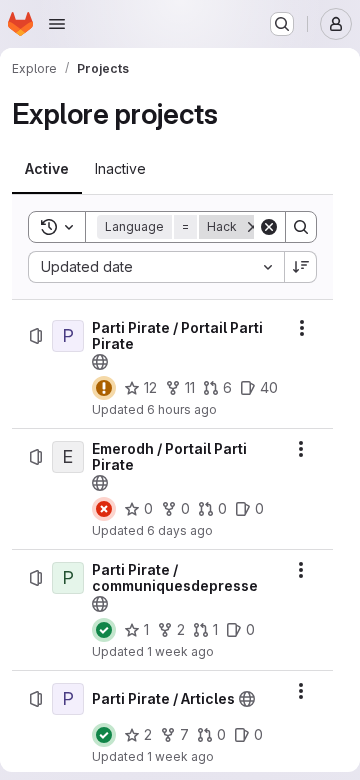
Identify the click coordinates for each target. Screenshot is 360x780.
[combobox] (156, 267)
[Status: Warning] (104, 388)
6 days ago (180, 530)
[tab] (47, 169)
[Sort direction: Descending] (301, 267)
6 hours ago (182, 409)
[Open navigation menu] (57, 24)
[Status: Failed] (104, 509)
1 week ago (180, 651)
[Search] (301, 227)
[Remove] (253, 227)
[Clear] (269, 227)
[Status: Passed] (104, 630)
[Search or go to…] (282, 24)
